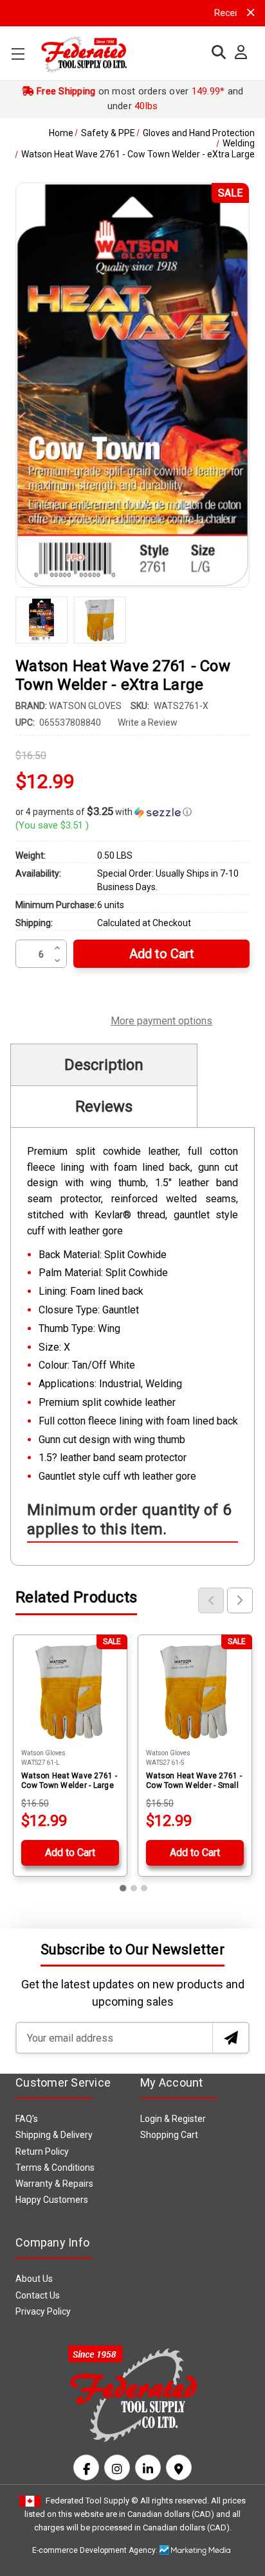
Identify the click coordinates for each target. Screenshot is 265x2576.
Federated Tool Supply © (92, 2501)
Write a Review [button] (148, 723)
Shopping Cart (169, 2135)
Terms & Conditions (55, 2168)
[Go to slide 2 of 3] (134, 1888)
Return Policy (42, 2151)
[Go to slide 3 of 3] (144, 1888)
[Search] (215, 52)
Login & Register (173, 2119)
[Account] (238, 53)
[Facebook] (86, 2467)
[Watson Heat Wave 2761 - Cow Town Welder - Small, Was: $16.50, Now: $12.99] (195, 1692)
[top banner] (251, 13)
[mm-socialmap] (179, 2467)
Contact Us (38, 2295)
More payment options (161, 1019)
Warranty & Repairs (54, 2184)
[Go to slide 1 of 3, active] (123, 1888)
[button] (132, 812)
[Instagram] (117, 2467)
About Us (34, 2279)
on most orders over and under (139, 99)
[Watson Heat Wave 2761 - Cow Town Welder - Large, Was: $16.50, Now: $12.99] (70, 1692)
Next (240, 1600)
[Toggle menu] (18, 54)
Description (104, 1065)
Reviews (104, 1107)
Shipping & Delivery (54, 2135)
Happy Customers (52, 2200)
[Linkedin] (148, 2467)
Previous (211, 1600)
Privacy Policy (43, 2311)
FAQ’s (27, 2119)
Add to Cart (70, 1853)
